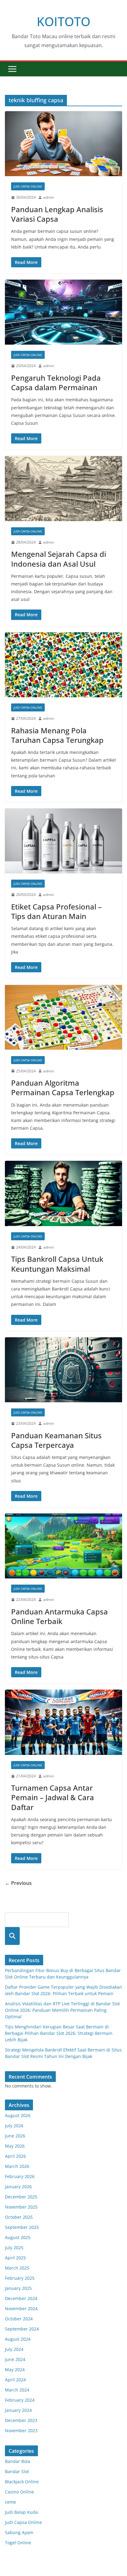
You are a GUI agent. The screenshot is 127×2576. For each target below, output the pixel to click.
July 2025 (14, 2248)
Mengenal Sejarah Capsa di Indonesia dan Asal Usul (59, 559)
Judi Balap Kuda (21, 2512)
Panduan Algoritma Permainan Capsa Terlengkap (63, 1088)
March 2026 (17, 2166)
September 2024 (22, 2329)
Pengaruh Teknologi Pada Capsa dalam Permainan (56, 383)
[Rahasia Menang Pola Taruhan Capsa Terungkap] (63, 665)
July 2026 (14, 2126)
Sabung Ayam (19, 2532)
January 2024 (18, 2410)
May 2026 (15, 2146)
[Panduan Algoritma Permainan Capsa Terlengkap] (63, 1017)
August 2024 (18, 2339)
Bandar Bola (18, 2461)
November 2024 (21, 2309)
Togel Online (18, 2543)
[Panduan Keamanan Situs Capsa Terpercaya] (63, 1370)
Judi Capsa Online (28, 186)
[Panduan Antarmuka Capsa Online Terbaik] (63, 1546)
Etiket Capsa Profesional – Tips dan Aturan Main (56, 911)
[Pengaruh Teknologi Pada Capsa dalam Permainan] (63, 312)
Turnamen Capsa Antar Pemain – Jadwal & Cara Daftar (53, 1797)
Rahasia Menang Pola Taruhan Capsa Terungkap (57, 735)
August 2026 (18, 2115)
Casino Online (19, 2492)
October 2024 (19, 2319)
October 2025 (19, 2217)
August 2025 (18, 2237)
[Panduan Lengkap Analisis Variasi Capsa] (63, 144)
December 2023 (21, 2420)
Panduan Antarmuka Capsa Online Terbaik (59, 1616)
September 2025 (22, 2227)
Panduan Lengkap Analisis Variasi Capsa (57, 214)
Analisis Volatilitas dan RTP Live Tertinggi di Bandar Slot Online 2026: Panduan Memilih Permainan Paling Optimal (62, 2010)
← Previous (18, 1883)
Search (12, 1936)
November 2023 (21, 2430)
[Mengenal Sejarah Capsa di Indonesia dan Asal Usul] (63, 488)
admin (49, 197)
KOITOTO (63, 21)
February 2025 (20, 2278)
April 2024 (15, 2380)
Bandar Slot (17, 2471)
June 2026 (15, 2136)
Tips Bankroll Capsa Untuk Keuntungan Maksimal (57, 1264)
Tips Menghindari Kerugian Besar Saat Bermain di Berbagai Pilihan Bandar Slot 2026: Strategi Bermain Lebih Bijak (59, 2033)
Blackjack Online (22, 2482)
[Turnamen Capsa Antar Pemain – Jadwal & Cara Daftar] (63, 1722)
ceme (10, 2502)
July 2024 (14, 2349)
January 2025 (18, 2288)
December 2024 (21, 2298)
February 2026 (20, 2176)
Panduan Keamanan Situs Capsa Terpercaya (56, 1440)
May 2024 (15, 2369)
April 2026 (15, 2156)
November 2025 (21, 2207)
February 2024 (20, 2400)
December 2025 (21, 2197)
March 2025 (17, 2268)
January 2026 (18, 2187)
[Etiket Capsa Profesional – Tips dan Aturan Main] (63, 841)
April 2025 (15, 2258)
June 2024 (15, 2359)
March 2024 (17, 2390)
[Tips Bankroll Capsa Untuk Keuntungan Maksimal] (63, 1193)
